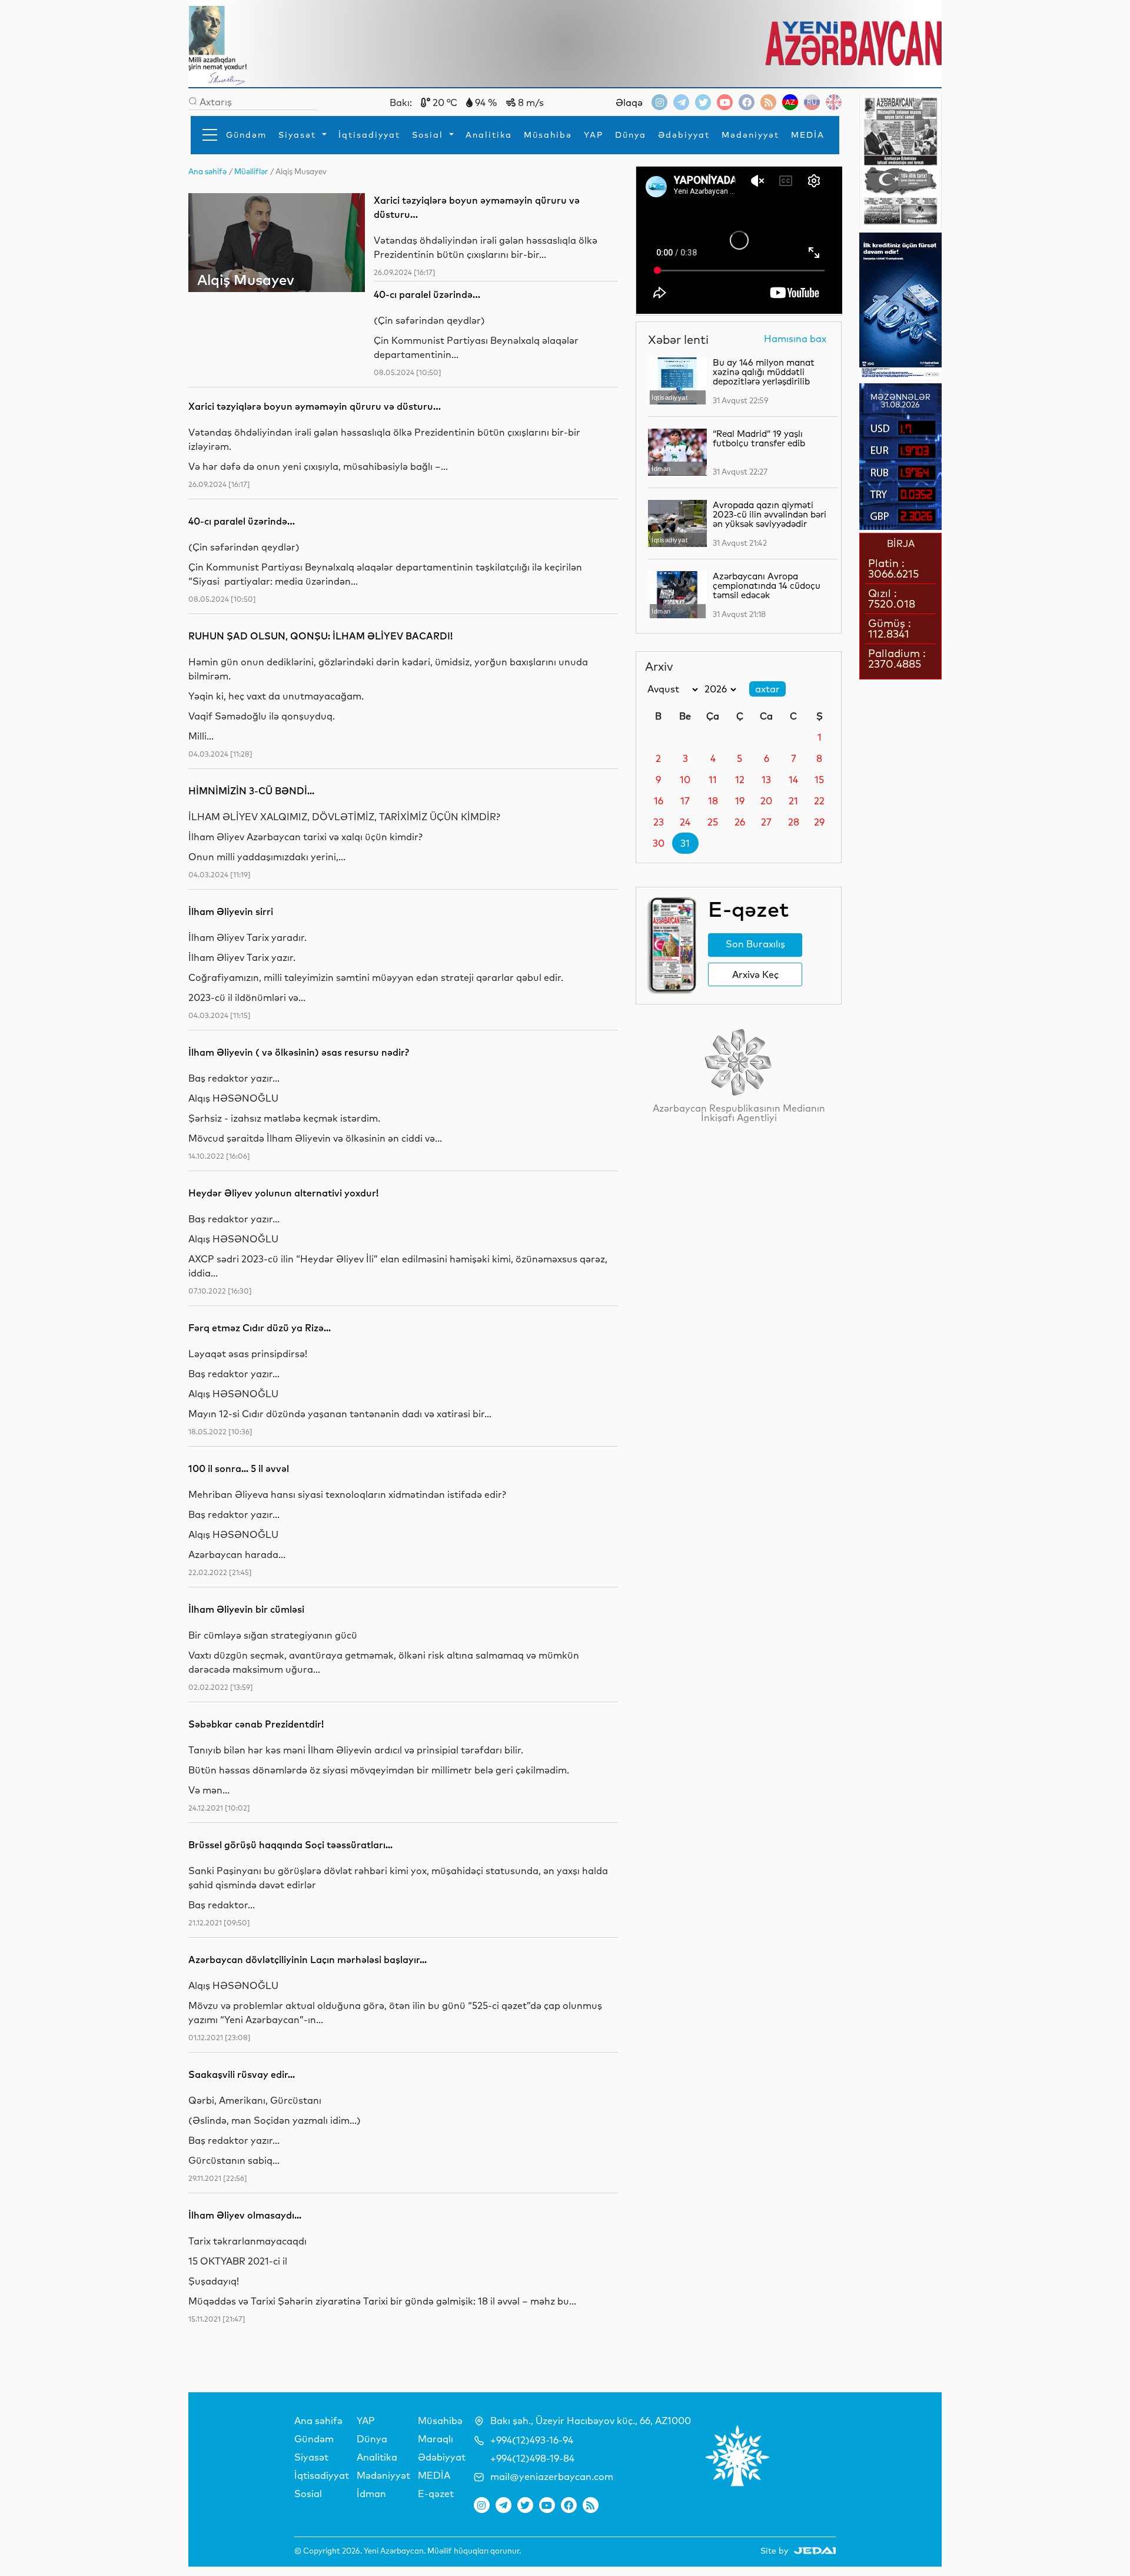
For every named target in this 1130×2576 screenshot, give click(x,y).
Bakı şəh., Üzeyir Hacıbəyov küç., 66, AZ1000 (591, 2421)
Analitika (489, 135)
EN (834, 102)
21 (793, 801)
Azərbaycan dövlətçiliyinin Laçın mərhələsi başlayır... (308, 1960)
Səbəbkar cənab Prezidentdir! (256, 1724)
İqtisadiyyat (369, 135)
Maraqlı (436, 2439)
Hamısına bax (795, 339)
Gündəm (246, 135)
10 (685, 780)
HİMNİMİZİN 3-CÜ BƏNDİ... (251, 791)
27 (766, 822)
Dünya (631, 135)
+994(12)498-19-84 (532, 2458)
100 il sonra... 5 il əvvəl (239, 1468)
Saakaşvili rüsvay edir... (242, 2074)
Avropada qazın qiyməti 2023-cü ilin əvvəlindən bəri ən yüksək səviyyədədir (770, 514)
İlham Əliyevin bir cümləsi (246, 1609)
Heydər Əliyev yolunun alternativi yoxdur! (283, 1193)
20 (766, 801)
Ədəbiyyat (684, 135)
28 (794, 822)
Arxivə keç (755, 974)
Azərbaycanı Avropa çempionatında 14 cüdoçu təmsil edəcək (767, 586)
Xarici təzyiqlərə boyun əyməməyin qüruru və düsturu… (315, 406)
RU (812, 102)
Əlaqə (629, 102)
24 (685, 822)
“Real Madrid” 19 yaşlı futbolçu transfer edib (759, 438)
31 (685, 843)
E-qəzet (436, 2494)
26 (740, 822)
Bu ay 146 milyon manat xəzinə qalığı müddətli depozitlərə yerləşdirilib (764, 372)
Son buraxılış (755, 944)
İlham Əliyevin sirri (231, 911)
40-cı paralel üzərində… (427, 294)
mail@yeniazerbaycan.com (552, 2476)
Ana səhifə (318, 2421)
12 (740, 780)
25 (713, 822)
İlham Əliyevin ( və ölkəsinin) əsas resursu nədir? (299, 1052)
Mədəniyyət (750, 135)
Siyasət (299, 135)
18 (713, 801)
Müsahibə (548, 135)
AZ (790, 102)
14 (793, 780)
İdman (371, 2494)
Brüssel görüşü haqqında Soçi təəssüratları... (290, 1845)
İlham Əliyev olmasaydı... (245, 2215)
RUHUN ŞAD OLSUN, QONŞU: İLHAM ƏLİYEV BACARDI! (320, 636)
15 (819, 780)
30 (659, 843)
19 (740, 801)
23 (659, 822)
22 (819, 801)
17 (685, 801)
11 (713, 780)
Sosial (429, 135)
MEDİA (808, 135)
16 (659, 801)
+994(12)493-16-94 (532, 2440)
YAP (594, 135)
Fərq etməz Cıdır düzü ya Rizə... (260, 1328)
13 (766, 780)
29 (819, 822)
